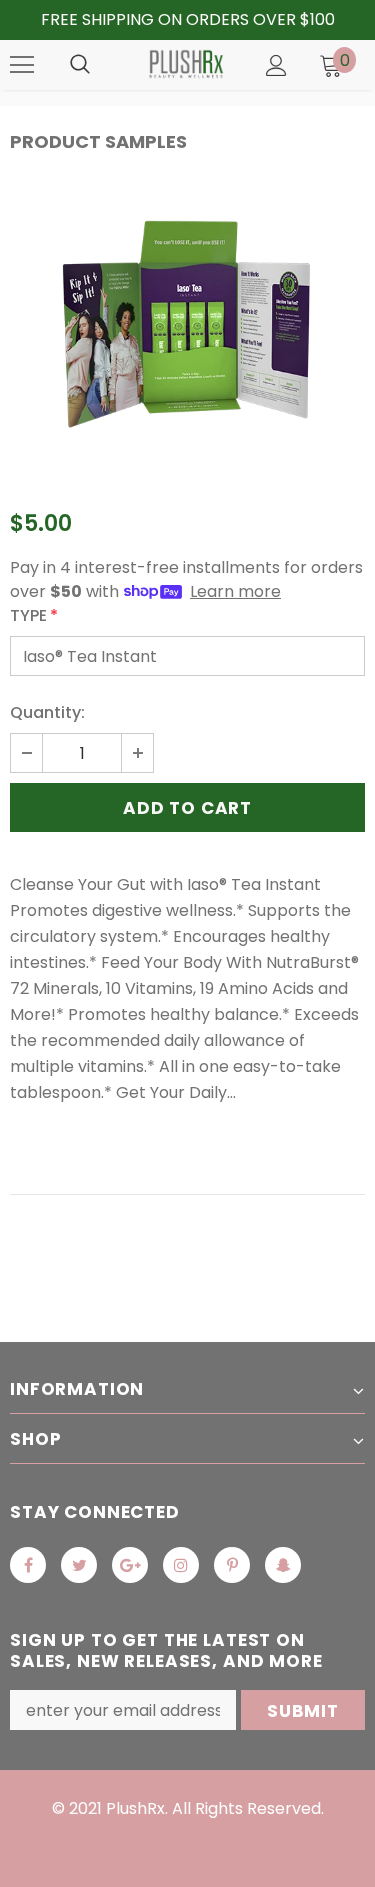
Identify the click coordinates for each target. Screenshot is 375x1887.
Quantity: (47, 712)
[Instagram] (181, 1565)
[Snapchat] (283, 1565)
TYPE (34, 615)
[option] (187, 326)
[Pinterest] (232, 1565)
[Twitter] (79, 1565)
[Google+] (130, 1565)
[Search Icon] (80, 65)
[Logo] (185, 64)
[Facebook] (28, 1565)
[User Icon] (276, 65)
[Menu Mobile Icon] (22, 65)
